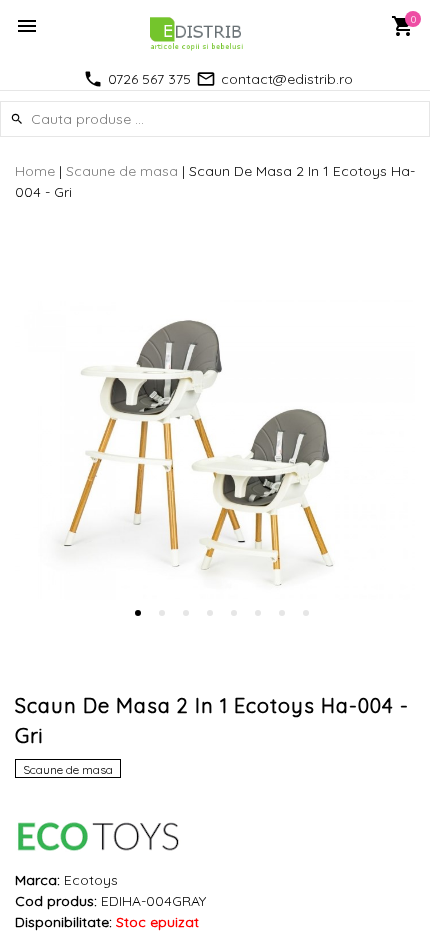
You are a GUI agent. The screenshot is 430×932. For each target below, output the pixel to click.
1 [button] (138, 613)
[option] (215, 451)
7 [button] (282, 613)
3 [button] (186, 613)
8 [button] (306, 613)
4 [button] (210, 613)
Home (35, 171)
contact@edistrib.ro (287, 79)
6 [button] (258, 613)
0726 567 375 (149, 79)
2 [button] (162, 613)
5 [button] (234, 613)
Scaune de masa (122, 171)
